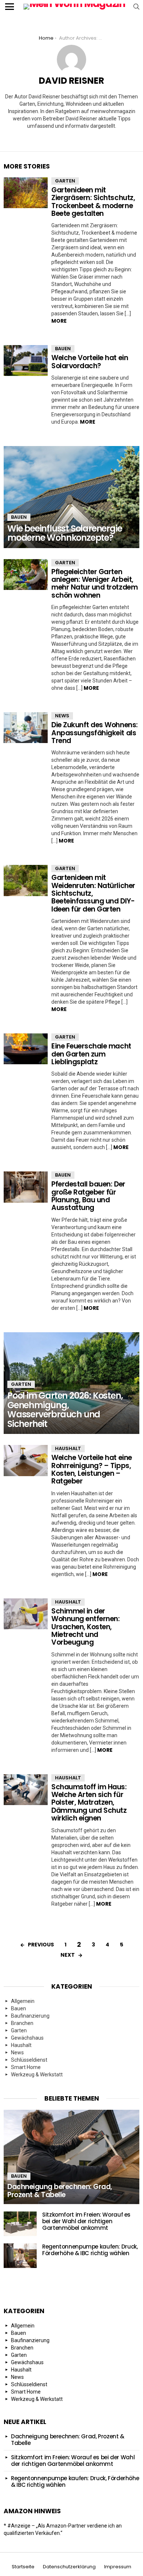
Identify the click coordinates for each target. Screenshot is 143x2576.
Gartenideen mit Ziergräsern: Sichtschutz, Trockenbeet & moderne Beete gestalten (93, 202)
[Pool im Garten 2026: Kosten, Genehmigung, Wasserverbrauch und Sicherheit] (71, 1383)
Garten (65, 181)
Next (68, 1955)
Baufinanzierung (30, 2016)
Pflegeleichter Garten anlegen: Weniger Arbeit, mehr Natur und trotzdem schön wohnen (94, 584)
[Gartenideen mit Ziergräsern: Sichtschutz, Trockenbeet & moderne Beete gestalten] (26, 193)
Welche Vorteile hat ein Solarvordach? (90, 362)
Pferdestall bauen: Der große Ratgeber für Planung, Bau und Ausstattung (88, 1196)
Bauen (63, 349)
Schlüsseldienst (29, 2060)
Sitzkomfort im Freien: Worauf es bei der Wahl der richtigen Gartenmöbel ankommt (86, 2221)
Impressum (118, 2567)
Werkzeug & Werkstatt (37, 2075)
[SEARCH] (136, 7)
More (59, 321)
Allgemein (23, 2001)
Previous (41, 1945)
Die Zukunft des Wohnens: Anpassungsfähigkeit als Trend (95, 733)
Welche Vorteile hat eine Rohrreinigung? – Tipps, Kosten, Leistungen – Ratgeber (92, 1469)
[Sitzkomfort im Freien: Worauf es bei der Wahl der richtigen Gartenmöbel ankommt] (20, 2224)
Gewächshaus (27, 2038)
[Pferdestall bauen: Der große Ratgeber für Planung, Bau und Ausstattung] (26, 1187)
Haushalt (68, 1448)
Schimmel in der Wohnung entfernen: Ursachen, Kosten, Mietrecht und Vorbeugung (85, 1627)
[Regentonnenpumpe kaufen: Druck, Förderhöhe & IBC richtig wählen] (20, 2256)
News (62, 716)
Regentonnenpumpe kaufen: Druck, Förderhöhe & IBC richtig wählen (90, 2250)
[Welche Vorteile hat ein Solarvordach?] (26, 361)
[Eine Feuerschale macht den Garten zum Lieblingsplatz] (26, 1049)
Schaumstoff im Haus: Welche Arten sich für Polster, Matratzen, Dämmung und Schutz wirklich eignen (89, 1803)
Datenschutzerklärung (69, 2567)
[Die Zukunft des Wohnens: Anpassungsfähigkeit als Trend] (26, 728)
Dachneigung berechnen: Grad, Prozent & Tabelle (68, 2440)
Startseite (23, 2567)
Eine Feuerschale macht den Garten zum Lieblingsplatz (91, 1054)
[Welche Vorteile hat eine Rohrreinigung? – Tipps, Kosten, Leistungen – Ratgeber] (26, 1460)
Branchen (22, 2023)
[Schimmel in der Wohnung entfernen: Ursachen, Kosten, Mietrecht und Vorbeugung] (26, 1614)
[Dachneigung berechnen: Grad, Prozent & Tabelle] (71, 2157)
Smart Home (26, 2067)
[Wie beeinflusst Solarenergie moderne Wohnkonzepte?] (71, 497)
